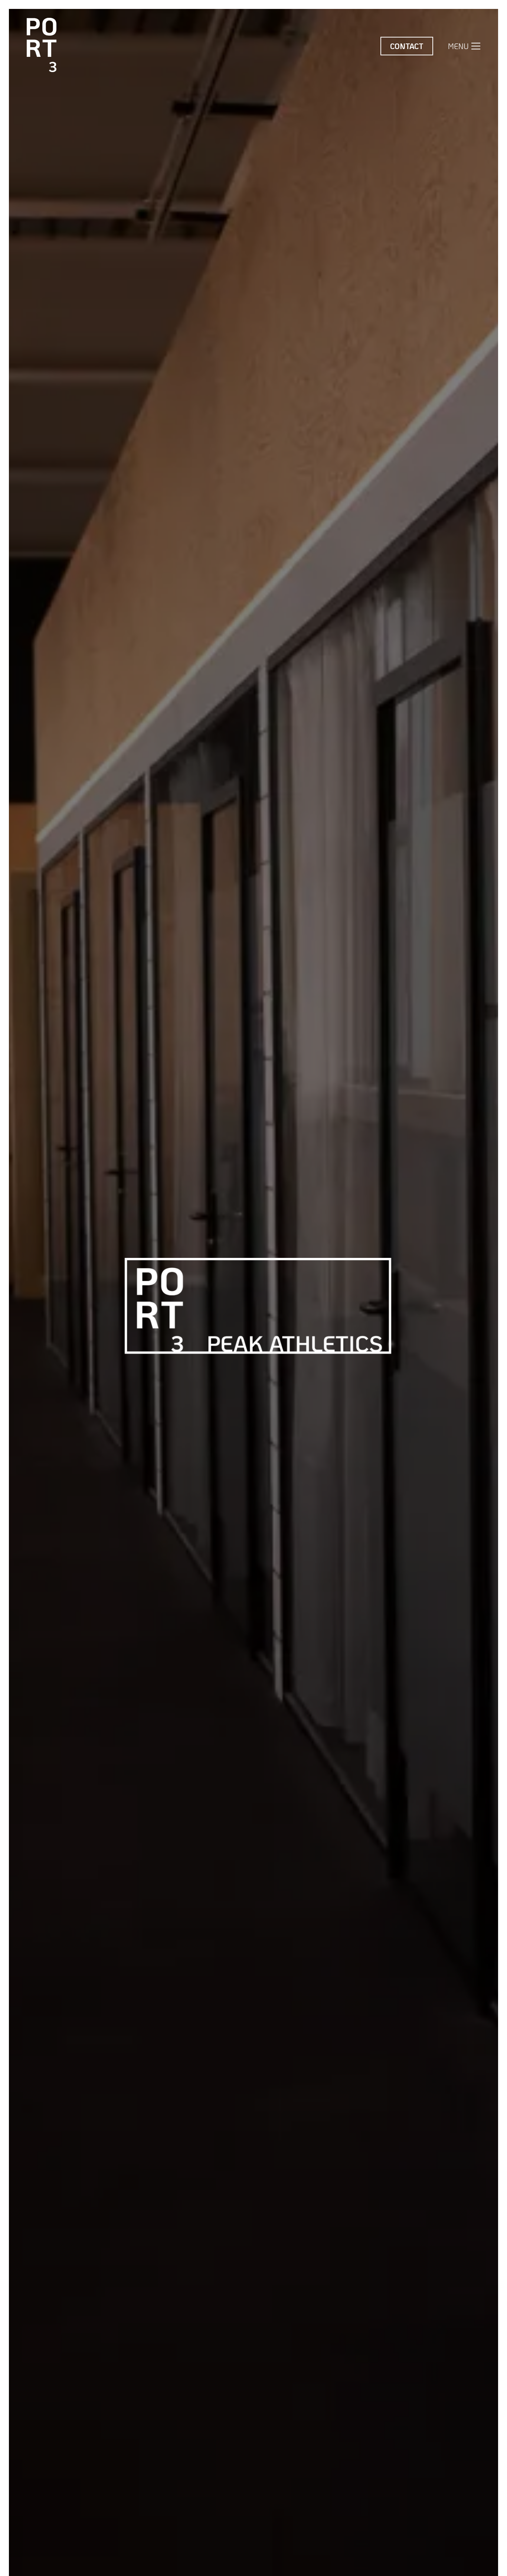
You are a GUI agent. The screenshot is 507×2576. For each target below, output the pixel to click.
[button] (464, 46)
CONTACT (407, 46)
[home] (42, 46)
